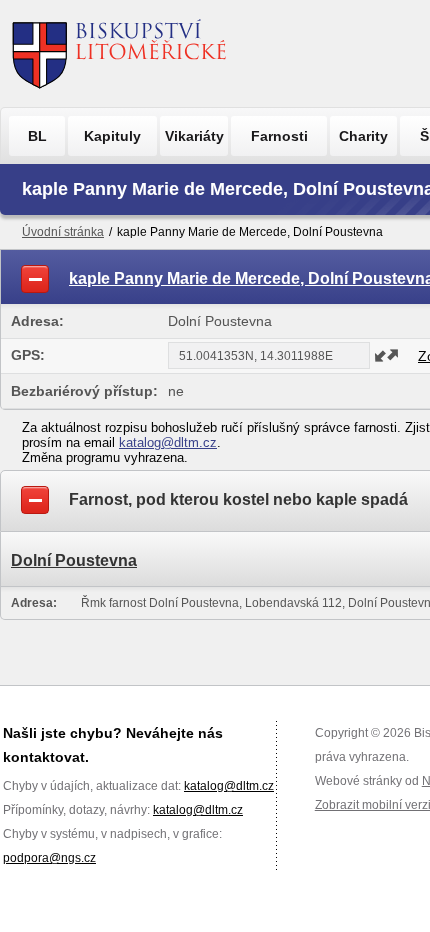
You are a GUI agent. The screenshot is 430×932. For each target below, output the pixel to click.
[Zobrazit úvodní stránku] (119, 53)
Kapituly (112, 136)
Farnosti (279, 136)
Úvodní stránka (63, 232)
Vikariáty (194, 136)
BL (37, 136)
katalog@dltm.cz (168, 442)
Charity (363, 136)
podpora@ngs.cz (49, 858)
